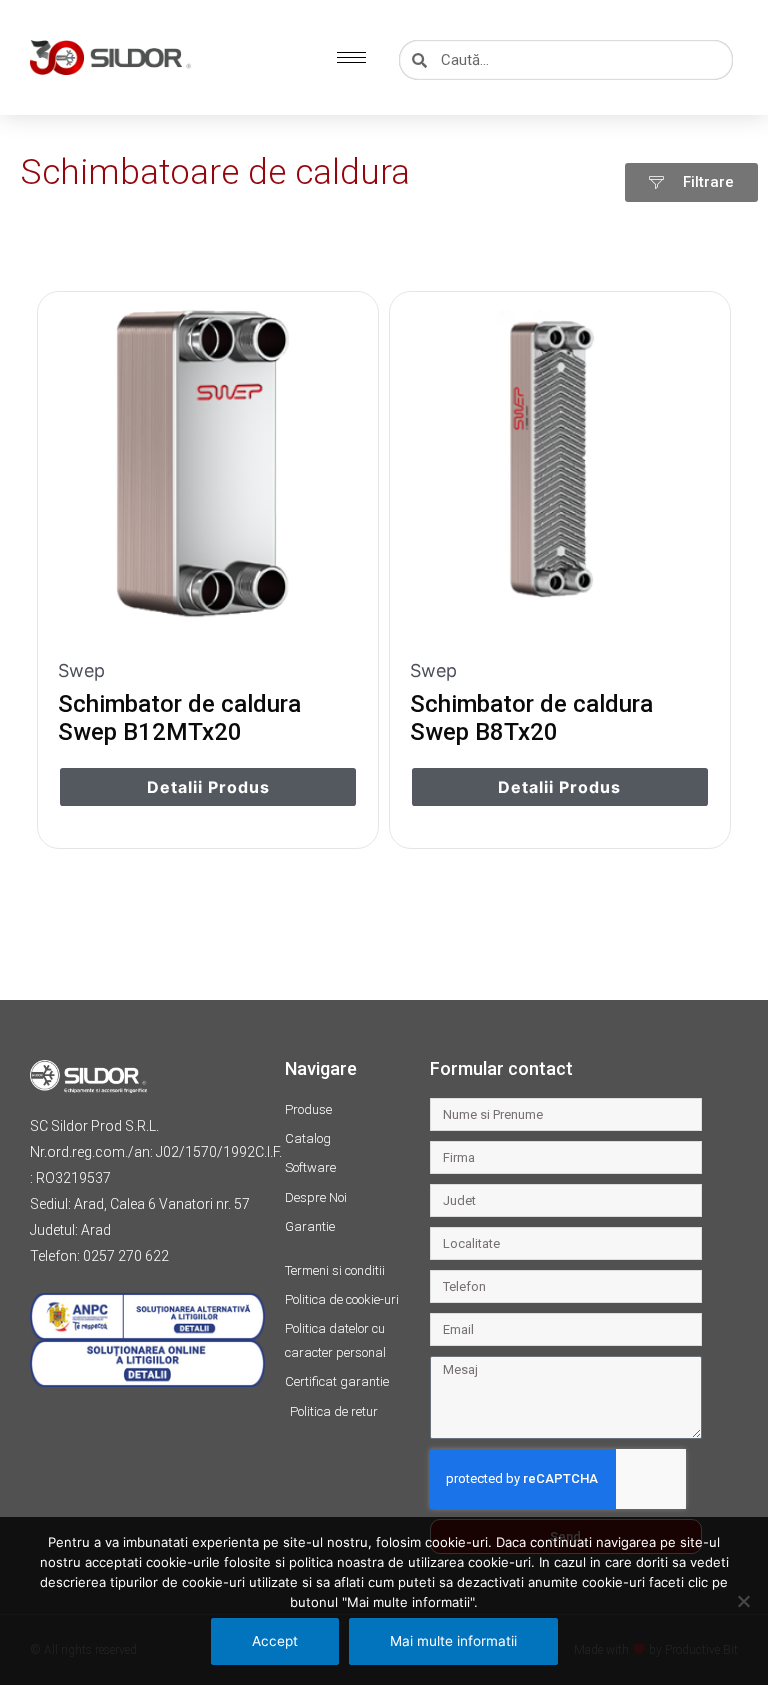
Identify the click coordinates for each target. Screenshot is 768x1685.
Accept (275, 1641)
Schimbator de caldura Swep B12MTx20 (179, 718)
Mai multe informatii (453, 1641)
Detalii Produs (208, 787)
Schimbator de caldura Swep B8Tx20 (531, 718)
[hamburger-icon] (351, 57)
